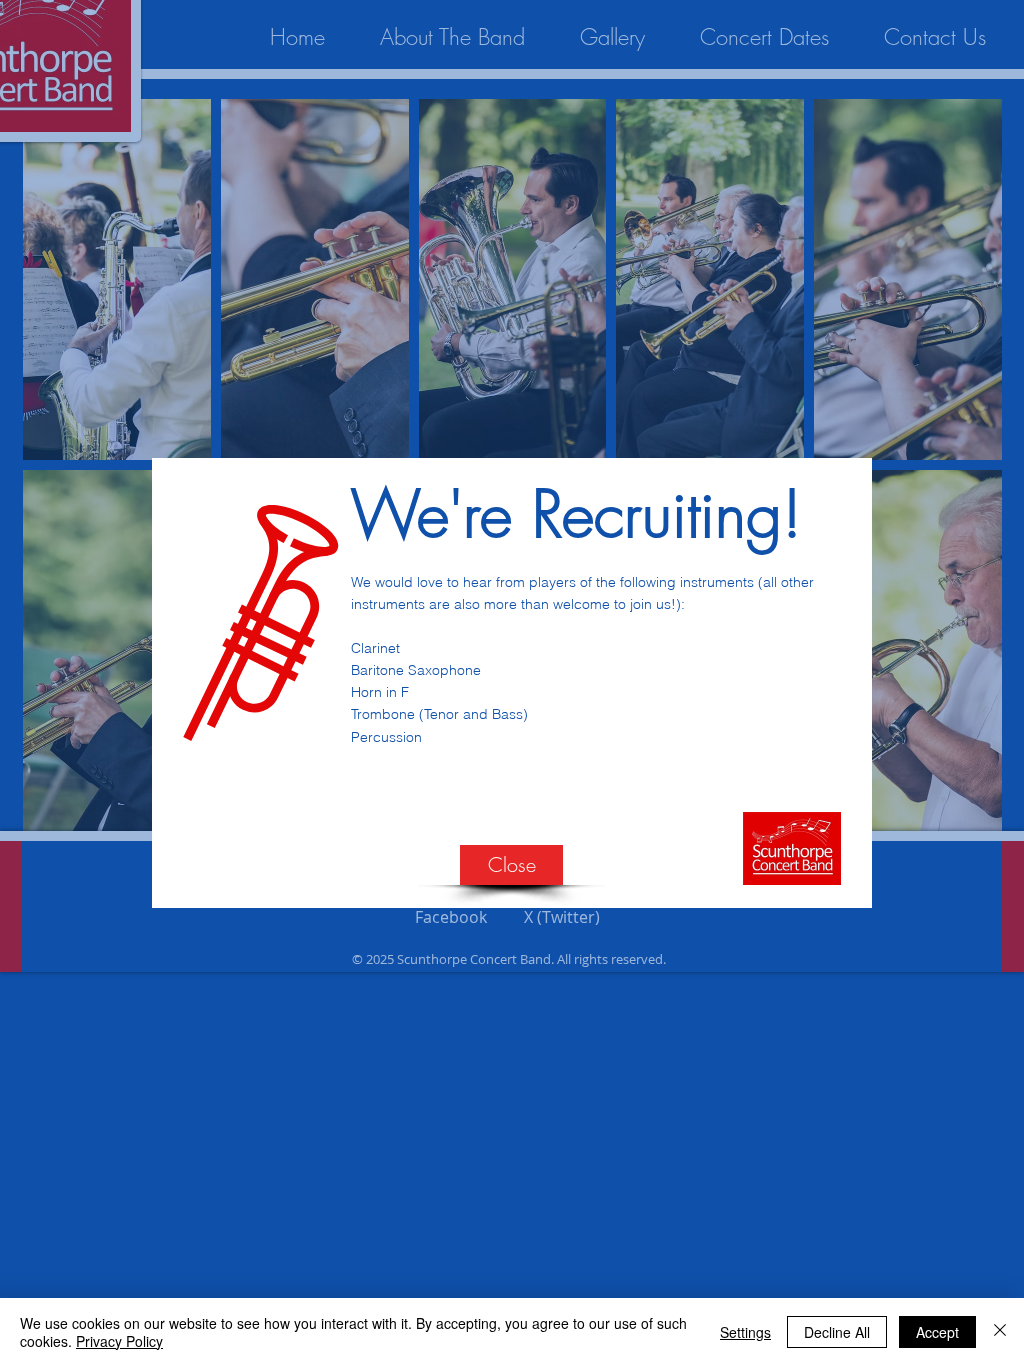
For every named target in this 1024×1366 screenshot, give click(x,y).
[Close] (1000, 1332)
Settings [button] (745, 1332)
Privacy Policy (119, 1341)
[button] (511, 865)
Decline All (837, 1332)
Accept (937, 1332)
